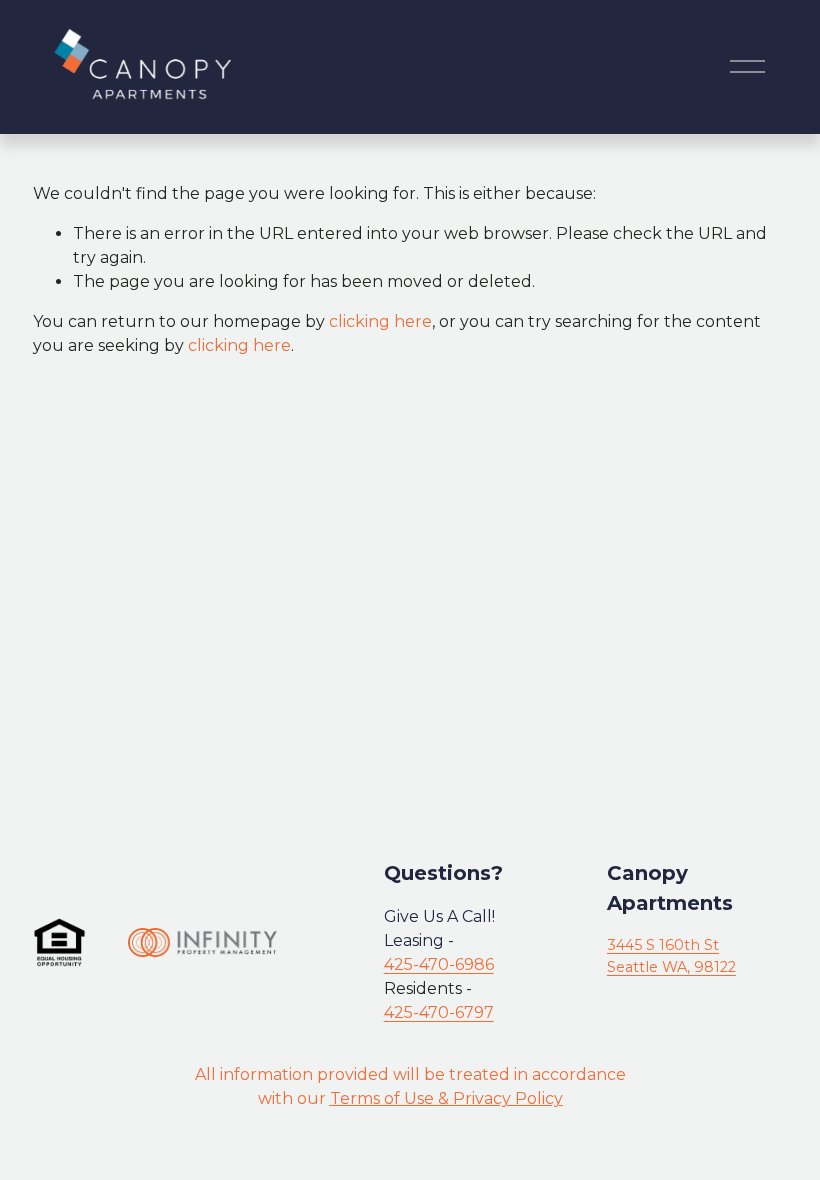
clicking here (380, 321)
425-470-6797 (439, 1012)
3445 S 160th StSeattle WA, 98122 (671, 956)
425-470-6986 (439, 964)
